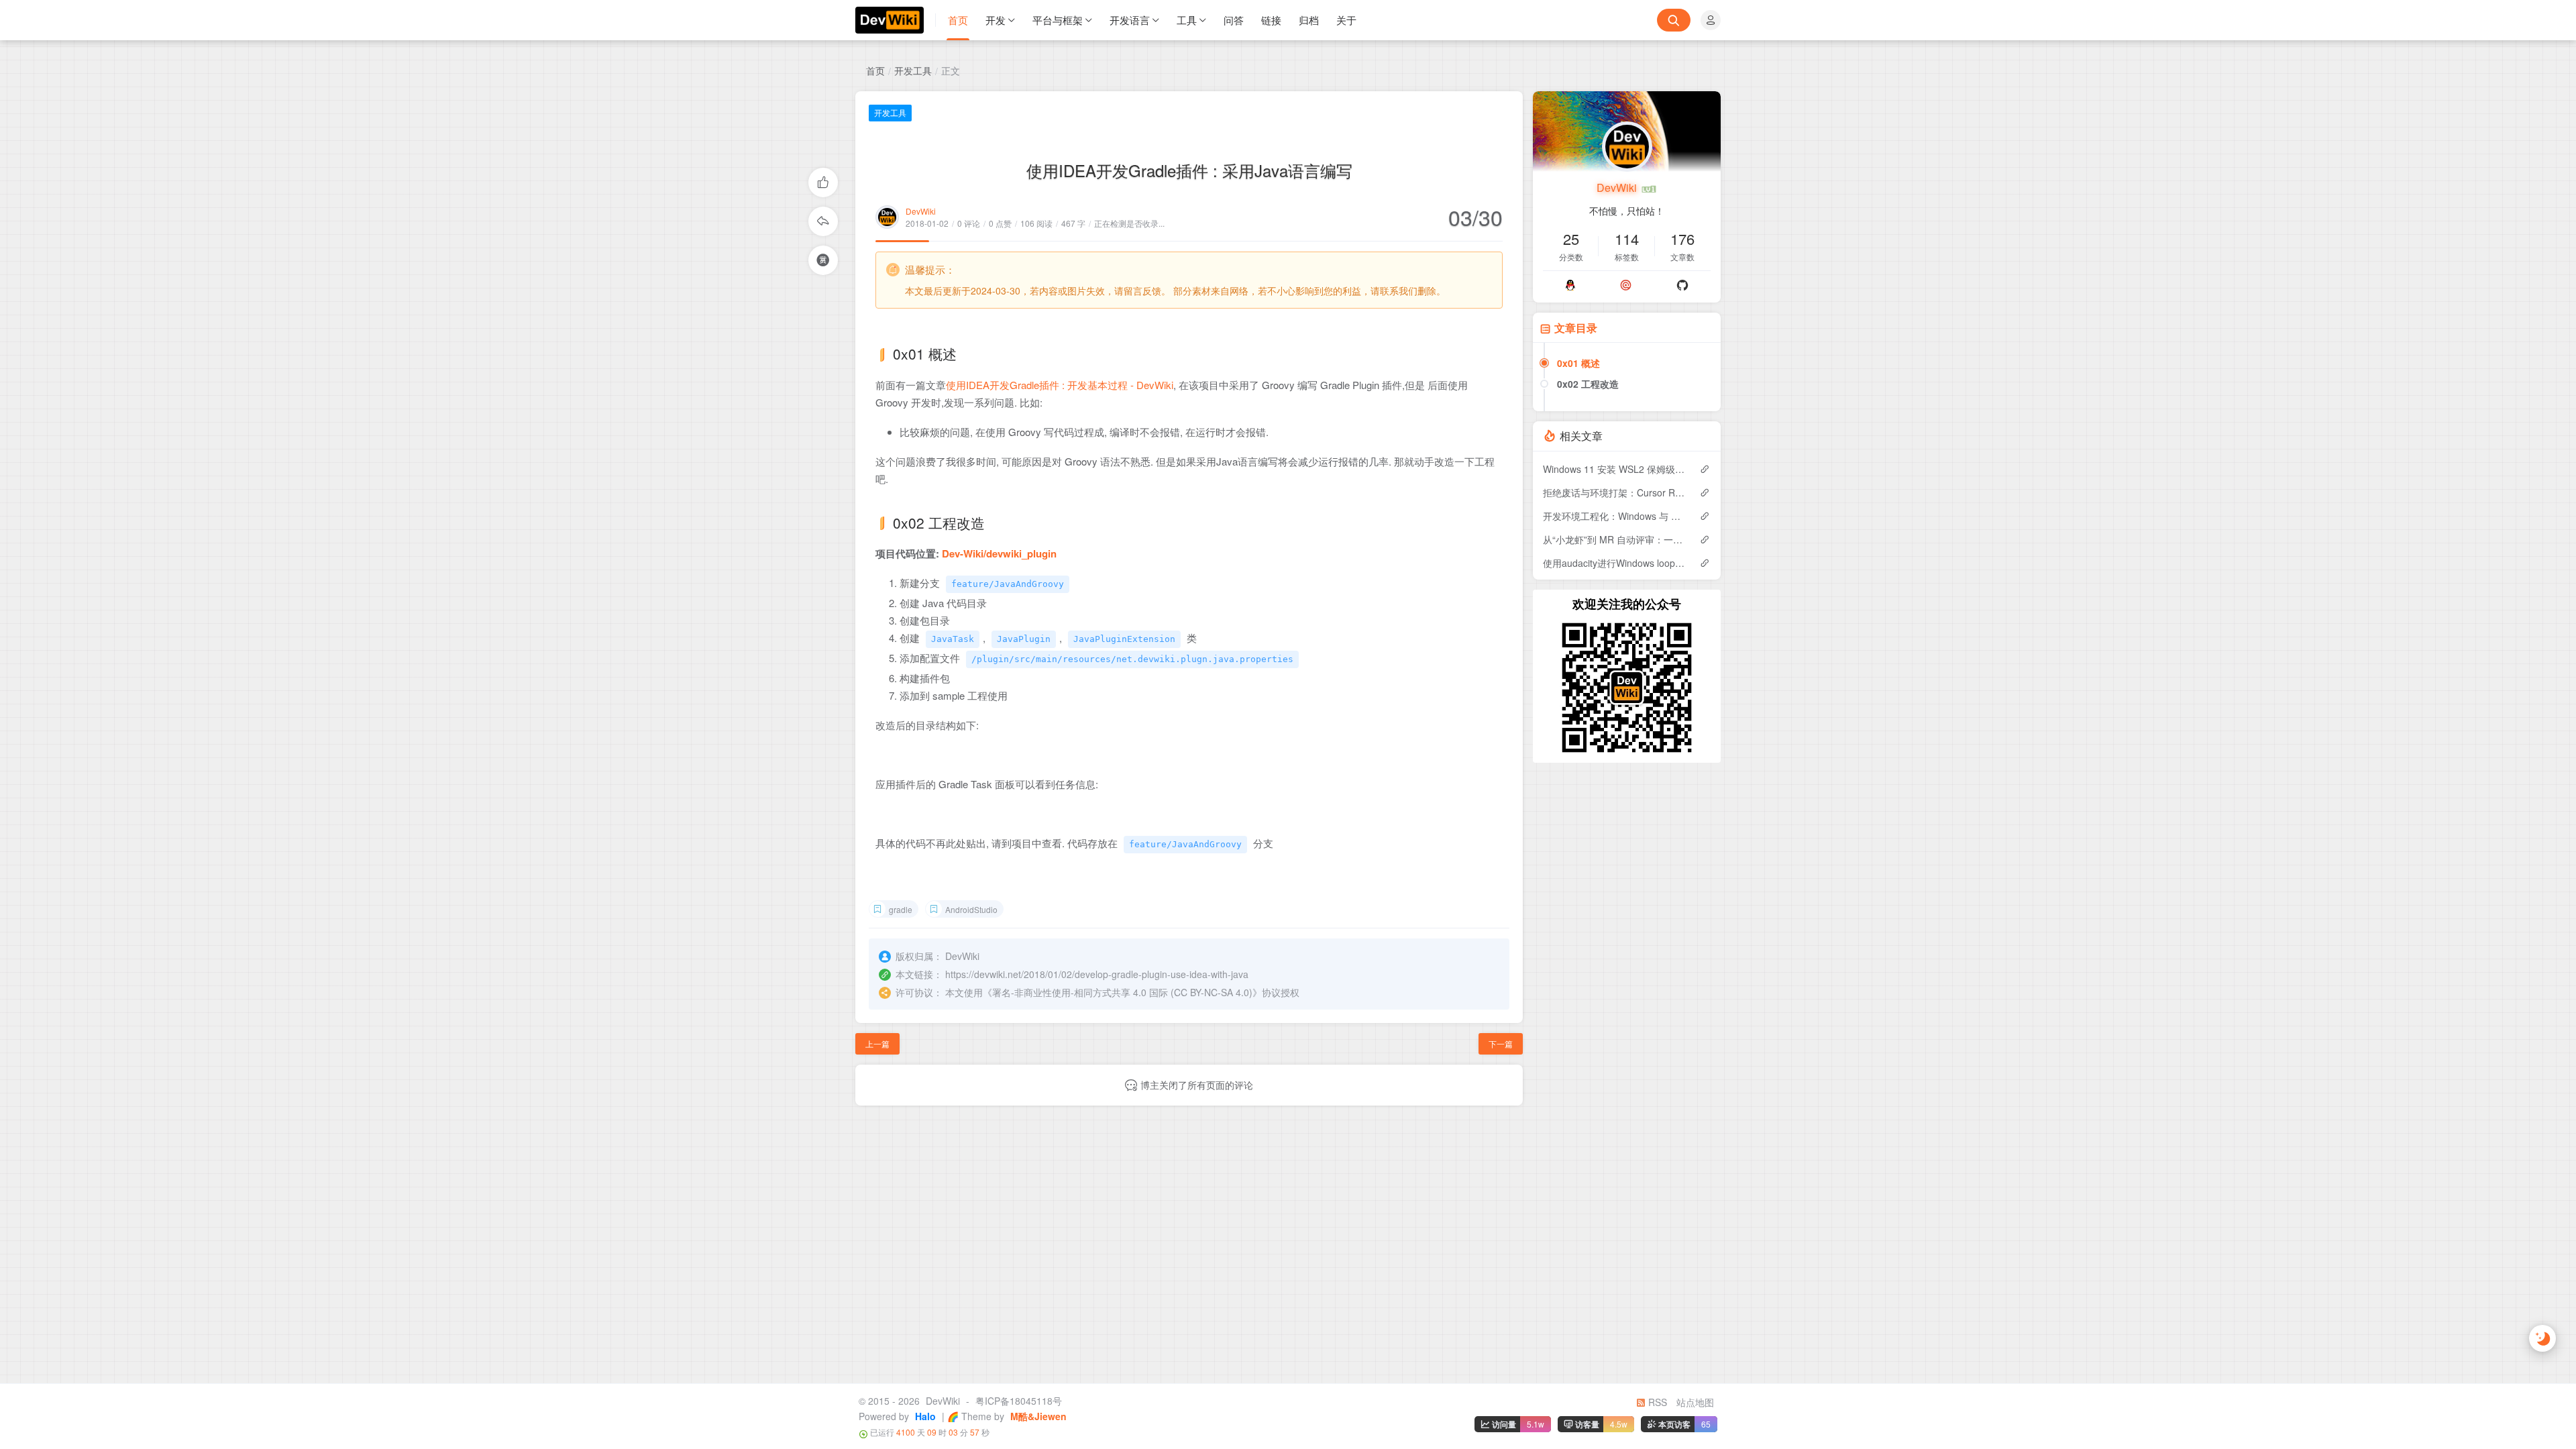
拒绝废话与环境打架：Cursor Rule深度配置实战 (1614, 492)
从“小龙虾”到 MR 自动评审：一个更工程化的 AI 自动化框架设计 (1614, 539)
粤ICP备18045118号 (1019, 1401)
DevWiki (921, 211)
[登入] (1711, 20)
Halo (924, 1416)
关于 (1346, 20)
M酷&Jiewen (1037, 1416)
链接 (1271, 20)
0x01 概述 (1578, 363)
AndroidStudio (971, 909)
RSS (1656, 1402)
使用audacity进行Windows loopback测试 (1614, 563)
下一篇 (1501, 1043)
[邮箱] (1626, 285)
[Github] (1682, 285)
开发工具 (913, 70)
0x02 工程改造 (1588, 384)
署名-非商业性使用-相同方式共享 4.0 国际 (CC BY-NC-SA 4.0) (1122, 992)
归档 (1309, 20)
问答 (1234, 20)
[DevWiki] (896, 20)
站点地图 (1695, 1402)
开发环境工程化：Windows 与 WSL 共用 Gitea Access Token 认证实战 (1614, 516)
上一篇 (877, 1043)
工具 (1187, 20)
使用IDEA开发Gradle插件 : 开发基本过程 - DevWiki (1060, 385)
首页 (958, 20)
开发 (996, 20)
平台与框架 (1058, 20)
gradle (901, 909)
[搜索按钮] (1674, 20)
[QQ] (1570, 285)
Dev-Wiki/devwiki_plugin (999, 553)
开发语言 (1130, 20)
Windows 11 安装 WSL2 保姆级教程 (1614, 469)
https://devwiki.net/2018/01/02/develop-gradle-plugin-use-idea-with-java (1097, 974)
